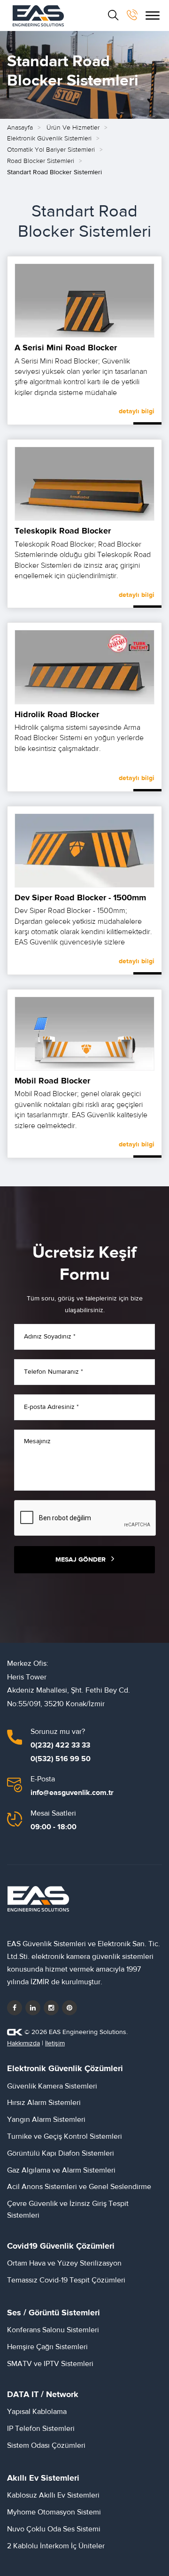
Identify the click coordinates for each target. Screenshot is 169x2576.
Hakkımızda (23, 2043)
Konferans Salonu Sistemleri (53, 2330)
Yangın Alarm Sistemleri (46, 2120)
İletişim (55, 2043)
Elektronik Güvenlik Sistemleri (49, 139)
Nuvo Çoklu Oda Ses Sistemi (54, 2529)
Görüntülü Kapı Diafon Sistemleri (61, 2153)
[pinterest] (69, 2008)
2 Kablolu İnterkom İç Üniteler (56, 2546)
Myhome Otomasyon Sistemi (54, 2512)
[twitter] (33, 2008)
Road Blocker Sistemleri (41, 161)
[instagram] (51, 2008)
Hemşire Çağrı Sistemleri (47, 2347)
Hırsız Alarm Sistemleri (44, 2103)
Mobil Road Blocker (52, 1081)
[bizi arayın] (132, 15)
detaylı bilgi (137, 411)
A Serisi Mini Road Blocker (66, 348)
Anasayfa (20, 128)
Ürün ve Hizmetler (73, 128)
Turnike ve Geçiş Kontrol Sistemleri (65, 2136)
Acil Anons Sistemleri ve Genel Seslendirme (79, 2187)
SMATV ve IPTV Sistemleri (50, 2364)
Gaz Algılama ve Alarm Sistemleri (61, 2170)
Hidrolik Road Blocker (57, 715)
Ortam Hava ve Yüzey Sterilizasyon (64, 2263)
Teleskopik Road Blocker (63, 531)
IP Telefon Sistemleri (41, 2429)
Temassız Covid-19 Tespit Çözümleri (66, 2280)
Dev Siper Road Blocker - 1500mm (80, 898)
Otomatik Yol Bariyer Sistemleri (51, 150)
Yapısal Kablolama (37, 2412)
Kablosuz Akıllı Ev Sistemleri (53, 2495)
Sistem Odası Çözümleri (46, 2445)
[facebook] (15, 2008)
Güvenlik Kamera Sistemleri (52, 2086)
